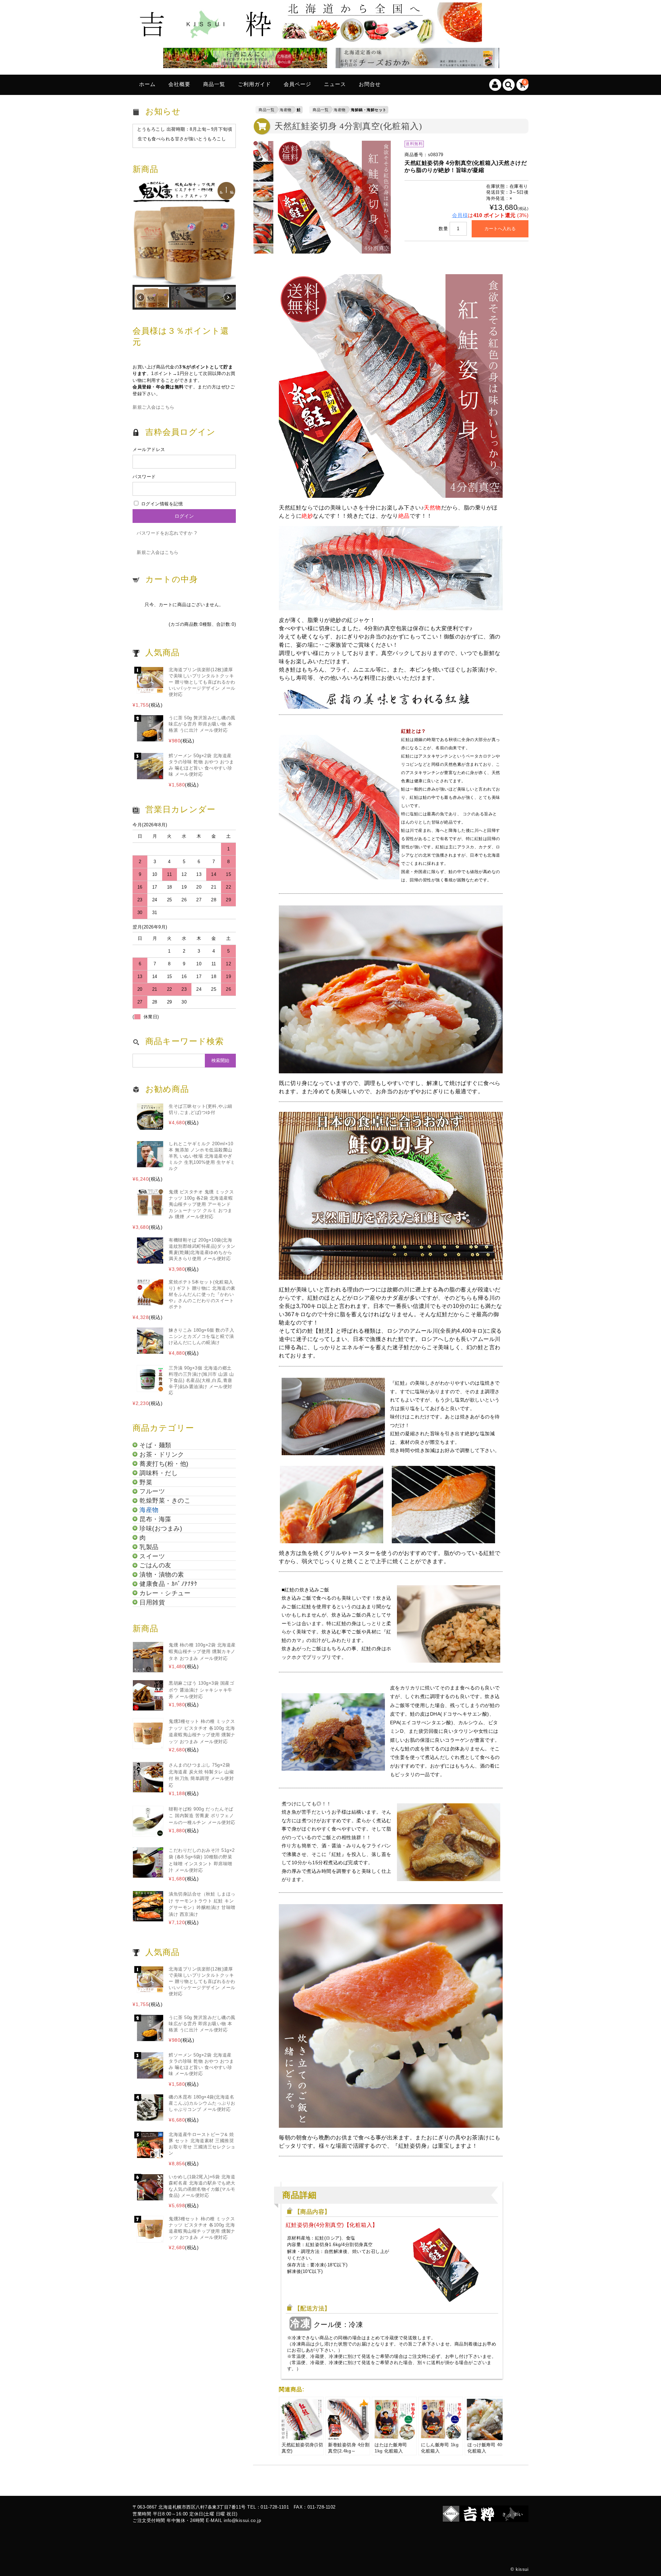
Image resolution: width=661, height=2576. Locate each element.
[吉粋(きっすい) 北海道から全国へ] (310, 38)
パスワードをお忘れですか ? (167, 533)
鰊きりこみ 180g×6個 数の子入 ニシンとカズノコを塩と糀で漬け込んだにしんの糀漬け (201, 1336)
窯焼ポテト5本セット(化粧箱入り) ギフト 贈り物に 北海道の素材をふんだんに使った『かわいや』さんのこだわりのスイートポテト (202, 1294)
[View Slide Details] (243, 59)
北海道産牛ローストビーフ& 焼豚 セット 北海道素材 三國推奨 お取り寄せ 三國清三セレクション (202, 2144)
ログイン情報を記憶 (161, 504)
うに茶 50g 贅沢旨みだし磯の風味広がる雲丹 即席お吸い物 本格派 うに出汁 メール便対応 (202, 724)
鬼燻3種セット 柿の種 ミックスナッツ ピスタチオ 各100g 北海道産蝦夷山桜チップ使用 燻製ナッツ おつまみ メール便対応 (202, 1731)
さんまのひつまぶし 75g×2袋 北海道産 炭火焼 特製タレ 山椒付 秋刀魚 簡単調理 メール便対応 (201, 1775)
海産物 (286, 110)
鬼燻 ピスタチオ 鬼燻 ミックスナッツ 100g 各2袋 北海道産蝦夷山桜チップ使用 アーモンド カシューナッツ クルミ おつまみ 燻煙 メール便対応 (201, 1204)
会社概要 (179, 84)
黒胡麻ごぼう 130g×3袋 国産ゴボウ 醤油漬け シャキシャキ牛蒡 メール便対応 (201, 1690)
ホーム (147, 84)
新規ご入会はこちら (154, 407)
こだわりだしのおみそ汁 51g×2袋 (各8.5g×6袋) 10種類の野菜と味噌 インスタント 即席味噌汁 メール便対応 (202, 1860)
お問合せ (370, 84)
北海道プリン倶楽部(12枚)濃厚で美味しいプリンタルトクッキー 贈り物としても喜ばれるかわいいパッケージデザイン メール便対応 (202, 682)
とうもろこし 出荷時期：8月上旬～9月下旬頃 (185, 129)
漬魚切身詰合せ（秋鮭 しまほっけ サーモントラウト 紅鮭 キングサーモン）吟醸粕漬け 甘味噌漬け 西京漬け (202, 1904)
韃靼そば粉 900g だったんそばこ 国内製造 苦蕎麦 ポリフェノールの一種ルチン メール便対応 (202, 1816)
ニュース (335, 84)
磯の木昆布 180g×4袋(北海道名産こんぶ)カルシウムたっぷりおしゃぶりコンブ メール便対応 (202, 2103)
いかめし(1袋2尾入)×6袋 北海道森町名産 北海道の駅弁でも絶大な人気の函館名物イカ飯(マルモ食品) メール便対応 (202, 2186)
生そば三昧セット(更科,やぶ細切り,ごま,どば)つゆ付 (201, 1109)
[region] (184, 246)
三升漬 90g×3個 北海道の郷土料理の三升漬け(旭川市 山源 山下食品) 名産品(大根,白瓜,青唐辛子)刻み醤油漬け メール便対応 (201, 1380)
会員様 (460, 215)
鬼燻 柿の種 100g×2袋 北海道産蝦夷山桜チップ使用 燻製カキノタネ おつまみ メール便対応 (202, 1652)
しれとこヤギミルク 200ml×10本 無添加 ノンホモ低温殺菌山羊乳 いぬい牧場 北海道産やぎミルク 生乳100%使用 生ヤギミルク (202, 1156)
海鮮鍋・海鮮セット (369, 110)
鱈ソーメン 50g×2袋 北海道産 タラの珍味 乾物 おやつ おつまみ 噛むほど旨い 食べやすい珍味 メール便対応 (201, 765)
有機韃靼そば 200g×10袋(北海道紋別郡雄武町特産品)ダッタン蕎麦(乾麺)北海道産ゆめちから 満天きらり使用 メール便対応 (202, 1249)
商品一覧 (214, 84)
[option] (263, 151)
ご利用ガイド (254, 84)
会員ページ (297, 84)
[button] (184, 233)
